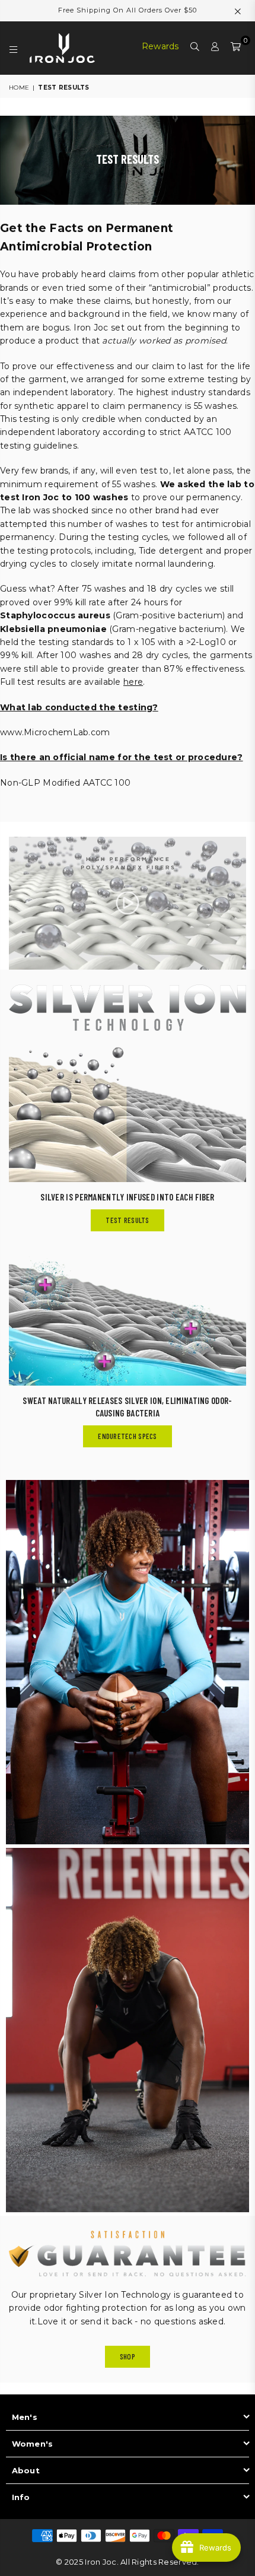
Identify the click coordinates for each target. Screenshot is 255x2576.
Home (19, 88)
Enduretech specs (127, 1436)
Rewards (160, 46)
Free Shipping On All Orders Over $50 (128, 10)
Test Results (127, 1220)
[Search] (195, 48)
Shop (128, 2356)
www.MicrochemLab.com (55, 732)
